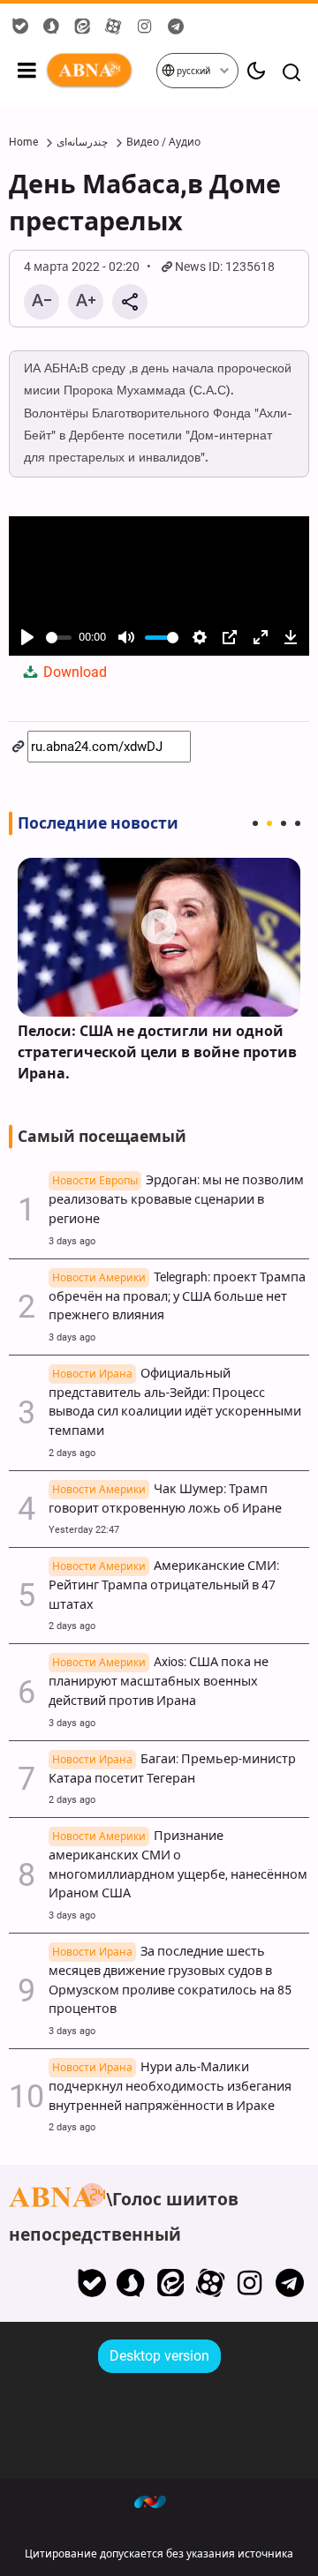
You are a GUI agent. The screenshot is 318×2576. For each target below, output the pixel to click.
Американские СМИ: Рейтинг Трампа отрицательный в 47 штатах (164, 1585)
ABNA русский (100, 71)
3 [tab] (284, 823)
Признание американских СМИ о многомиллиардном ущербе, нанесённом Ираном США (178, 1865)
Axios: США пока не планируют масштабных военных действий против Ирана (159, 1682)
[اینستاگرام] (250, 2283)
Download (73, 672)
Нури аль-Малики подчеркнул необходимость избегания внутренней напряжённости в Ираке (170, 2087)
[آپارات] (211, 2283)
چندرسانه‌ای (82, 142)
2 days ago (72, 1453)
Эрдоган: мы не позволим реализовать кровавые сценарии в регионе (176, 1200)
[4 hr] (159, 937)
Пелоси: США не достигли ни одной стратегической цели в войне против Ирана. (157, 1052)
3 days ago (72, 1241)
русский (193, 71)
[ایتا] (171, 2283)
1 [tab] (255, 823)
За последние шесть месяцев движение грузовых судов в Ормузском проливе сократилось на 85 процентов (170, 1980)
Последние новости (98, 823)
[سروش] (131, 2283)
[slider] (59, 638)
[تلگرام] (289, 2283)
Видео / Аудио (163, 142)
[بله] (91, 2283)
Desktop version (159, 2356)
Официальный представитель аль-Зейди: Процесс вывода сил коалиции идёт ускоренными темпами (175, 1402)
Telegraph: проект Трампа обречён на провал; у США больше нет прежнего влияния (177, 1297)
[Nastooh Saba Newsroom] (159, 2501)
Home (23, 142)
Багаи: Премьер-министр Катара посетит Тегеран (172, 1769)
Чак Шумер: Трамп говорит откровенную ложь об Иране (165, 1499)
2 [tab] (269, 823)
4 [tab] (298, 823)
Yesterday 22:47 (84, 1530)
